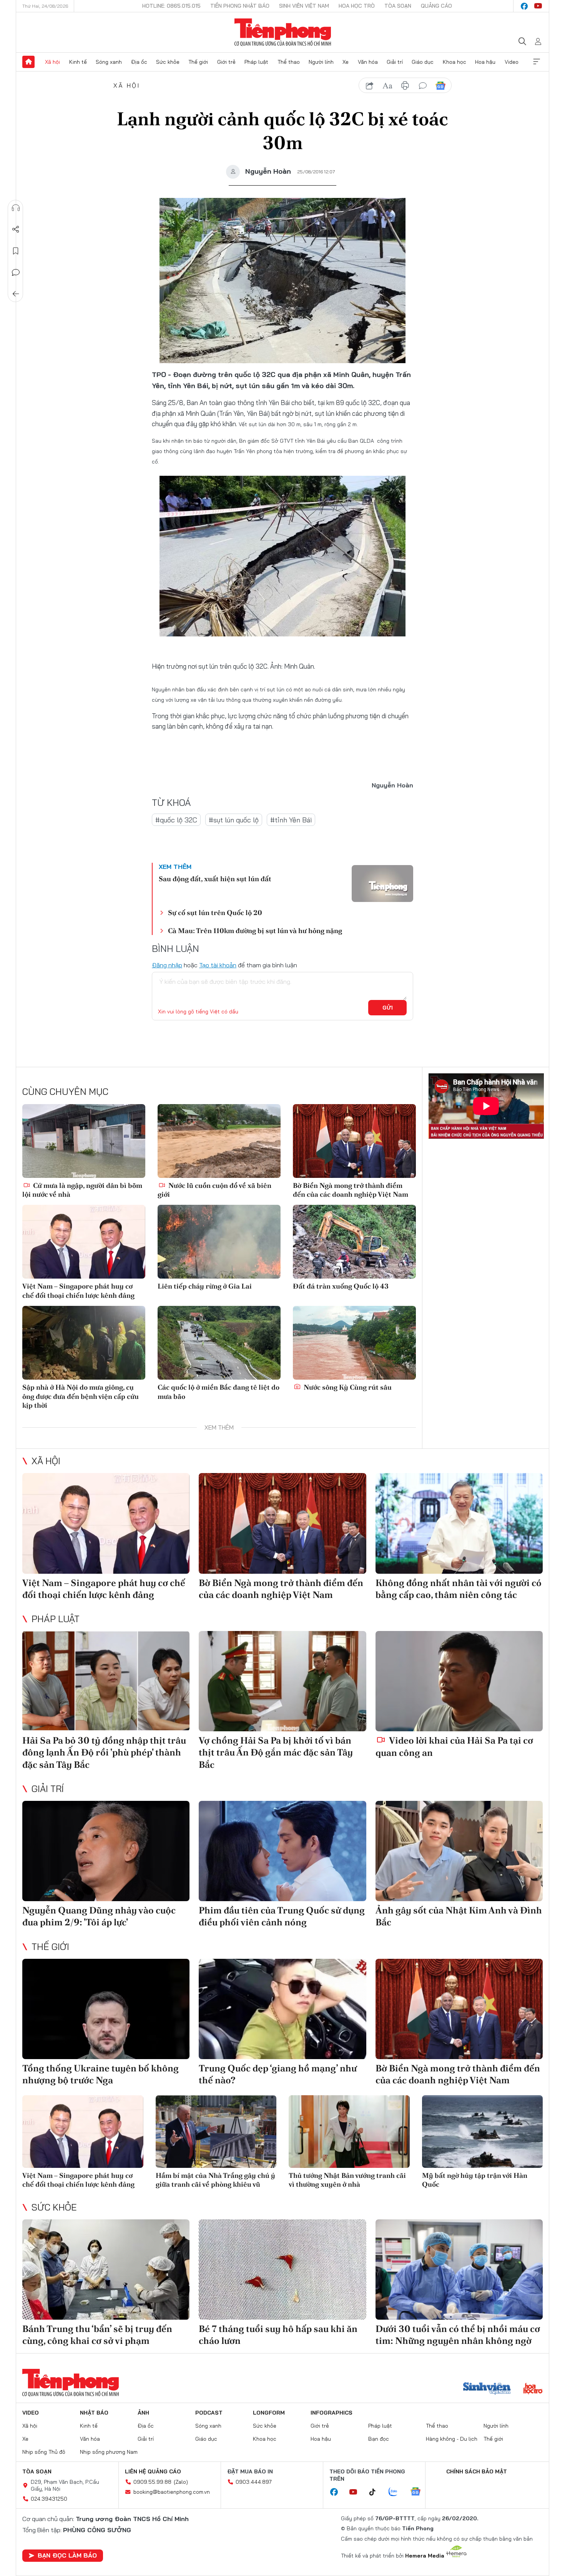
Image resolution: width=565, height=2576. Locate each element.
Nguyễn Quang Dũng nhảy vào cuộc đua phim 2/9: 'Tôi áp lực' (99, 1916)
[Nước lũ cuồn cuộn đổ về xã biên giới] (219, 1141)
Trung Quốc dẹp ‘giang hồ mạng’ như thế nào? (278, 2074)
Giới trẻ (226, 62)
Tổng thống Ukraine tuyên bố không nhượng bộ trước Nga (101, 2074)
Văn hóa (368, 62)
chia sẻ (370, 86)
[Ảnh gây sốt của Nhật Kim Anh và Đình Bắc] (459, 1851)
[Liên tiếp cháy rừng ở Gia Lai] (219, 1242)
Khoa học (454, 62)
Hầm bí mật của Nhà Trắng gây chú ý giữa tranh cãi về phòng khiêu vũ (215, 2180)
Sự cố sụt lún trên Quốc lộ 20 (215, 913)
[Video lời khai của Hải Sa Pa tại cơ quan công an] (459, 1681)
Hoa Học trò (357, 6)
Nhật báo (94, 2413)
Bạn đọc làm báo (67, 2555)
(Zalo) (181, 2482)
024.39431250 (49, 2499)
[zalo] (397, 2492)
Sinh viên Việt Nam (304, 6)
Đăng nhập (167, 965)
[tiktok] (376, 2492)
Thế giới (198, 62)
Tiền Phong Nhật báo (240, 6)
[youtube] (538, 6)
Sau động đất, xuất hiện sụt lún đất (215, 879)
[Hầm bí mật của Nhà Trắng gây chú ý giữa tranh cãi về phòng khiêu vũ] (216, 2132)
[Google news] (419, 2492)
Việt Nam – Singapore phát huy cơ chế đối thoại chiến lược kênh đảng (78, 1290)
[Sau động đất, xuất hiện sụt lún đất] (382, 884)
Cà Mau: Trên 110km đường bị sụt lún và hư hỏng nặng (255, 931)
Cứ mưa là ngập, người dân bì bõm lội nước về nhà (82, 1190)
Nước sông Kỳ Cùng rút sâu (347, 1387)
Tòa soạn (398, 6)
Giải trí (395, 62)
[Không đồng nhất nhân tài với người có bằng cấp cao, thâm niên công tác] (459, 1523)
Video (512, 62)
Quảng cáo (436, 6)
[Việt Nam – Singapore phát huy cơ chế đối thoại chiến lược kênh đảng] (84, 1242)
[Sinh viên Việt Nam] (487, 2389)
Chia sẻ (16, 229)
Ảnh (143, 2413)
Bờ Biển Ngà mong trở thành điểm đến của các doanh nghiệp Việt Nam (351, 1190)
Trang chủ (28, 62)
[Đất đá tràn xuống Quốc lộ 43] (354, 1242)
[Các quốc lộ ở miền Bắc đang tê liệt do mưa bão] (219, 1343)
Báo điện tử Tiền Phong (283, 32)
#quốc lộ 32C (176, 820)
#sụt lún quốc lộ (234, 820)
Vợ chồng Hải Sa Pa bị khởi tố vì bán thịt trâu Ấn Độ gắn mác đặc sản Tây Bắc (276, 1752)
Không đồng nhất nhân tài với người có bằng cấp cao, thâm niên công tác (459, 1589)
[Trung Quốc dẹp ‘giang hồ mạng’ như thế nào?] (282, 2009)
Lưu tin (16, 251)
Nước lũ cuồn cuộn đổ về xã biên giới (214, 1190)
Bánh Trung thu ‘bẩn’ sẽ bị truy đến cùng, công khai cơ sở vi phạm (97, 2335)
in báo (405, 86)
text (387, 86)
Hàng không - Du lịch (452, 2439)
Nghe (16, 208)
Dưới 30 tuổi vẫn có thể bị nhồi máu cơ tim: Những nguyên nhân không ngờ (458, 2335)
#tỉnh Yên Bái (291, 820)
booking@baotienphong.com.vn (172, 2492)
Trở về (16, 294)
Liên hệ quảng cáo (153, 2471)
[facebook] (524, 6)
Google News (440, 86)
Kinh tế (78, 62)
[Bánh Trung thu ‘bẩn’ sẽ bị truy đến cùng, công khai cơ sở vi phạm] (106, 2270)
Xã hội (52, 62)
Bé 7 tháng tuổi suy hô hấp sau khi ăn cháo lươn (278, 2335)
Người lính (321, 62)
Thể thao (289, 62)
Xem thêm (537, 62)
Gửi (388, 1008)
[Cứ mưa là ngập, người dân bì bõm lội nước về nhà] (84, 1141)
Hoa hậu (485, 62)
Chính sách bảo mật (477, 2471)
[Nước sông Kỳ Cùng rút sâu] (354, 1343)
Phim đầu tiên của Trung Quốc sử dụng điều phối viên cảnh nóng (282, 1916)
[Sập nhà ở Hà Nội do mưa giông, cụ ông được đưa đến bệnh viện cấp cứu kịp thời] (84, 1343)
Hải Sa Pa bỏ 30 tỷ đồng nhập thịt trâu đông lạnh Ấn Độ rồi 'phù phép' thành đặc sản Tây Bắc (104, 1752)
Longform (269, 2413)
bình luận (423, 86)
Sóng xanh (109, 62)
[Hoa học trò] (533, 2389)
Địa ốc (139, 62)
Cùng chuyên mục (65, 1091)
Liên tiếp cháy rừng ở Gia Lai (205, 1286)
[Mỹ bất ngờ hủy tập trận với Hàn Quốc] (483, 2132)
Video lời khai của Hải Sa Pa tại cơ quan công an (454, 1746)
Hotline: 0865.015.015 (171, 6)
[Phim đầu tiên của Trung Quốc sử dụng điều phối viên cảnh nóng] (282, 1851)
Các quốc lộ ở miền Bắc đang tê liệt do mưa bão (219, 1392)
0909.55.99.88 (152, 2482)
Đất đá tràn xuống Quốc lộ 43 (341, 1286)
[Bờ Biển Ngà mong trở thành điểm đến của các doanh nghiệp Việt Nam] (354, 1141)
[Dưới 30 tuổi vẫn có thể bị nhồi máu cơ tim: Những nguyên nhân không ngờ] (459, 2270)
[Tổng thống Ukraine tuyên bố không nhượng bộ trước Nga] (106, 2009)
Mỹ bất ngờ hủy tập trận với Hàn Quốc (475, 2180)
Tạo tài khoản (218, 965)
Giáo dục (423, 62)
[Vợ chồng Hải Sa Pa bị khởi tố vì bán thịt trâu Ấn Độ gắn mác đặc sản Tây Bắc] (282, 1681)
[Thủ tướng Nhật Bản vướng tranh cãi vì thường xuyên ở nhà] (349, 2132)
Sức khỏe (168, 62)
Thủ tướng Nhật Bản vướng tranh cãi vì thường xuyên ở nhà (347, 2180)
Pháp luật (256, 62)
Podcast (209, 2413)
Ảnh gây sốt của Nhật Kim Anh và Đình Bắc (459, 1916)
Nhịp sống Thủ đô (44, 2452)
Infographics (332, 2413)
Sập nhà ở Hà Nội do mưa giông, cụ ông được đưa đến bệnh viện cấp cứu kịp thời (81, 1396)
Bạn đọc (379, 2439)
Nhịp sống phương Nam (109, 2452)
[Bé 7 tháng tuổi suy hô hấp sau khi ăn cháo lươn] (282, 2270)
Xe (346, 62)
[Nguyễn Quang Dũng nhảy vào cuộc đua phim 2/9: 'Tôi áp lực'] (106, 1851)
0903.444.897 (254, 2482)
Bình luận (16, 272)
